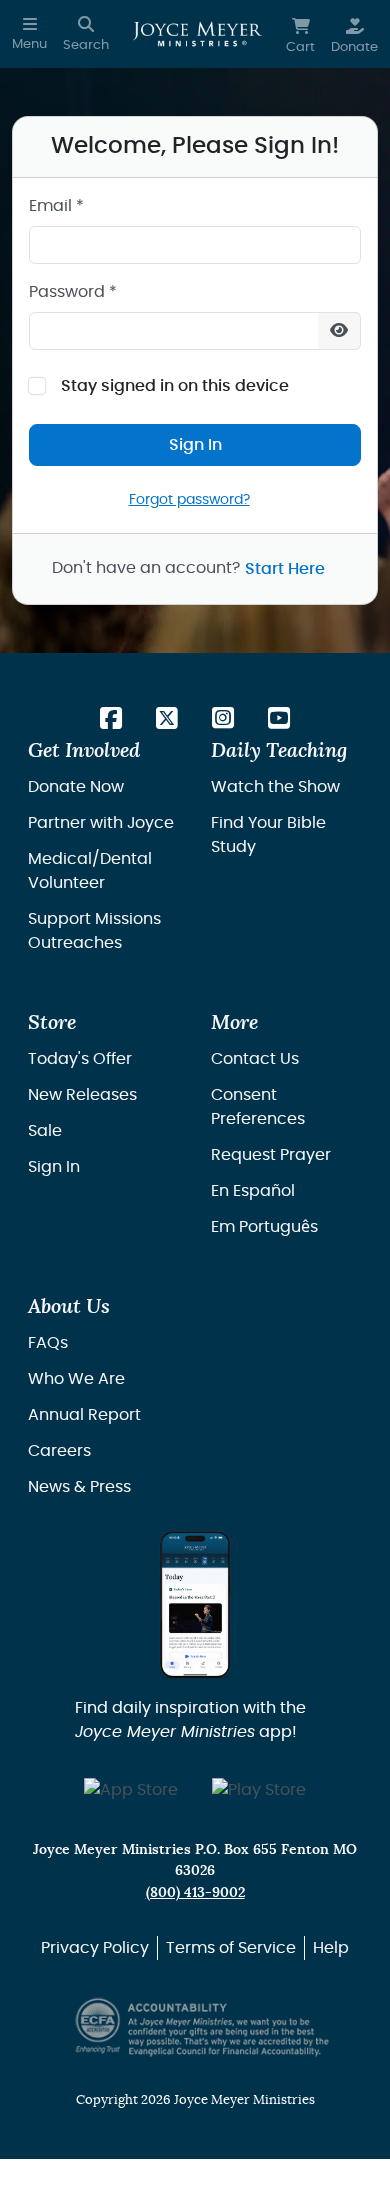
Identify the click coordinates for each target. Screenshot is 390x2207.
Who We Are (76, 1379)
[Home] (197, 34)
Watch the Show (275, 787)
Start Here (285, 569)
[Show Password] (339, 331)
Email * (56, 206)
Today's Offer (80, 1059)
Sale (45, 1131)
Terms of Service (231, 1948)
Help (331, 1948)
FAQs (48, 1343)
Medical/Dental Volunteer (90, 871)
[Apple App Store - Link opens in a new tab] (131, 1791)
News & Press (79, 1487)
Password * (73, 292)
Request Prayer (271, 1155)
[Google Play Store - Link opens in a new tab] (259, 1791)
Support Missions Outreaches (94, 931)
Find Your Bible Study (268, 835)
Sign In (195, 445)
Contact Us (255, 1059)
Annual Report (84, 1415)
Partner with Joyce (101, 823)
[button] (29, 34)
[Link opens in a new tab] (111, 720)
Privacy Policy (95, 1948)
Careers (59, 1451)
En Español (253, 1191)
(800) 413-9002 (195, 1892)
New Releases (82, 1095)
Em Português (264, 1227)
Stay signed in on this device (175, 386)
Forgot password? (189, 499)
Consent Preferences (258, 1107)
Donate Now (76, 787)
